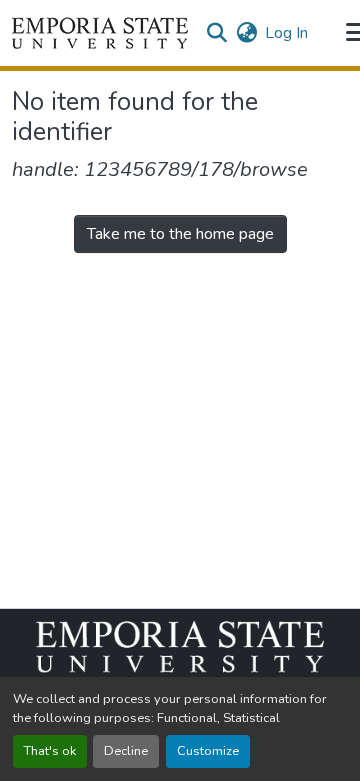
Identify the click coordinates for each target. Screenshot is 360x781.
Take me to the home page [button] (180, 234)
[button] (100, 33)
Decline (126, 751)
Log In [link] (286, 33)
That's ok (50, 751)
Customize (208, 751)
